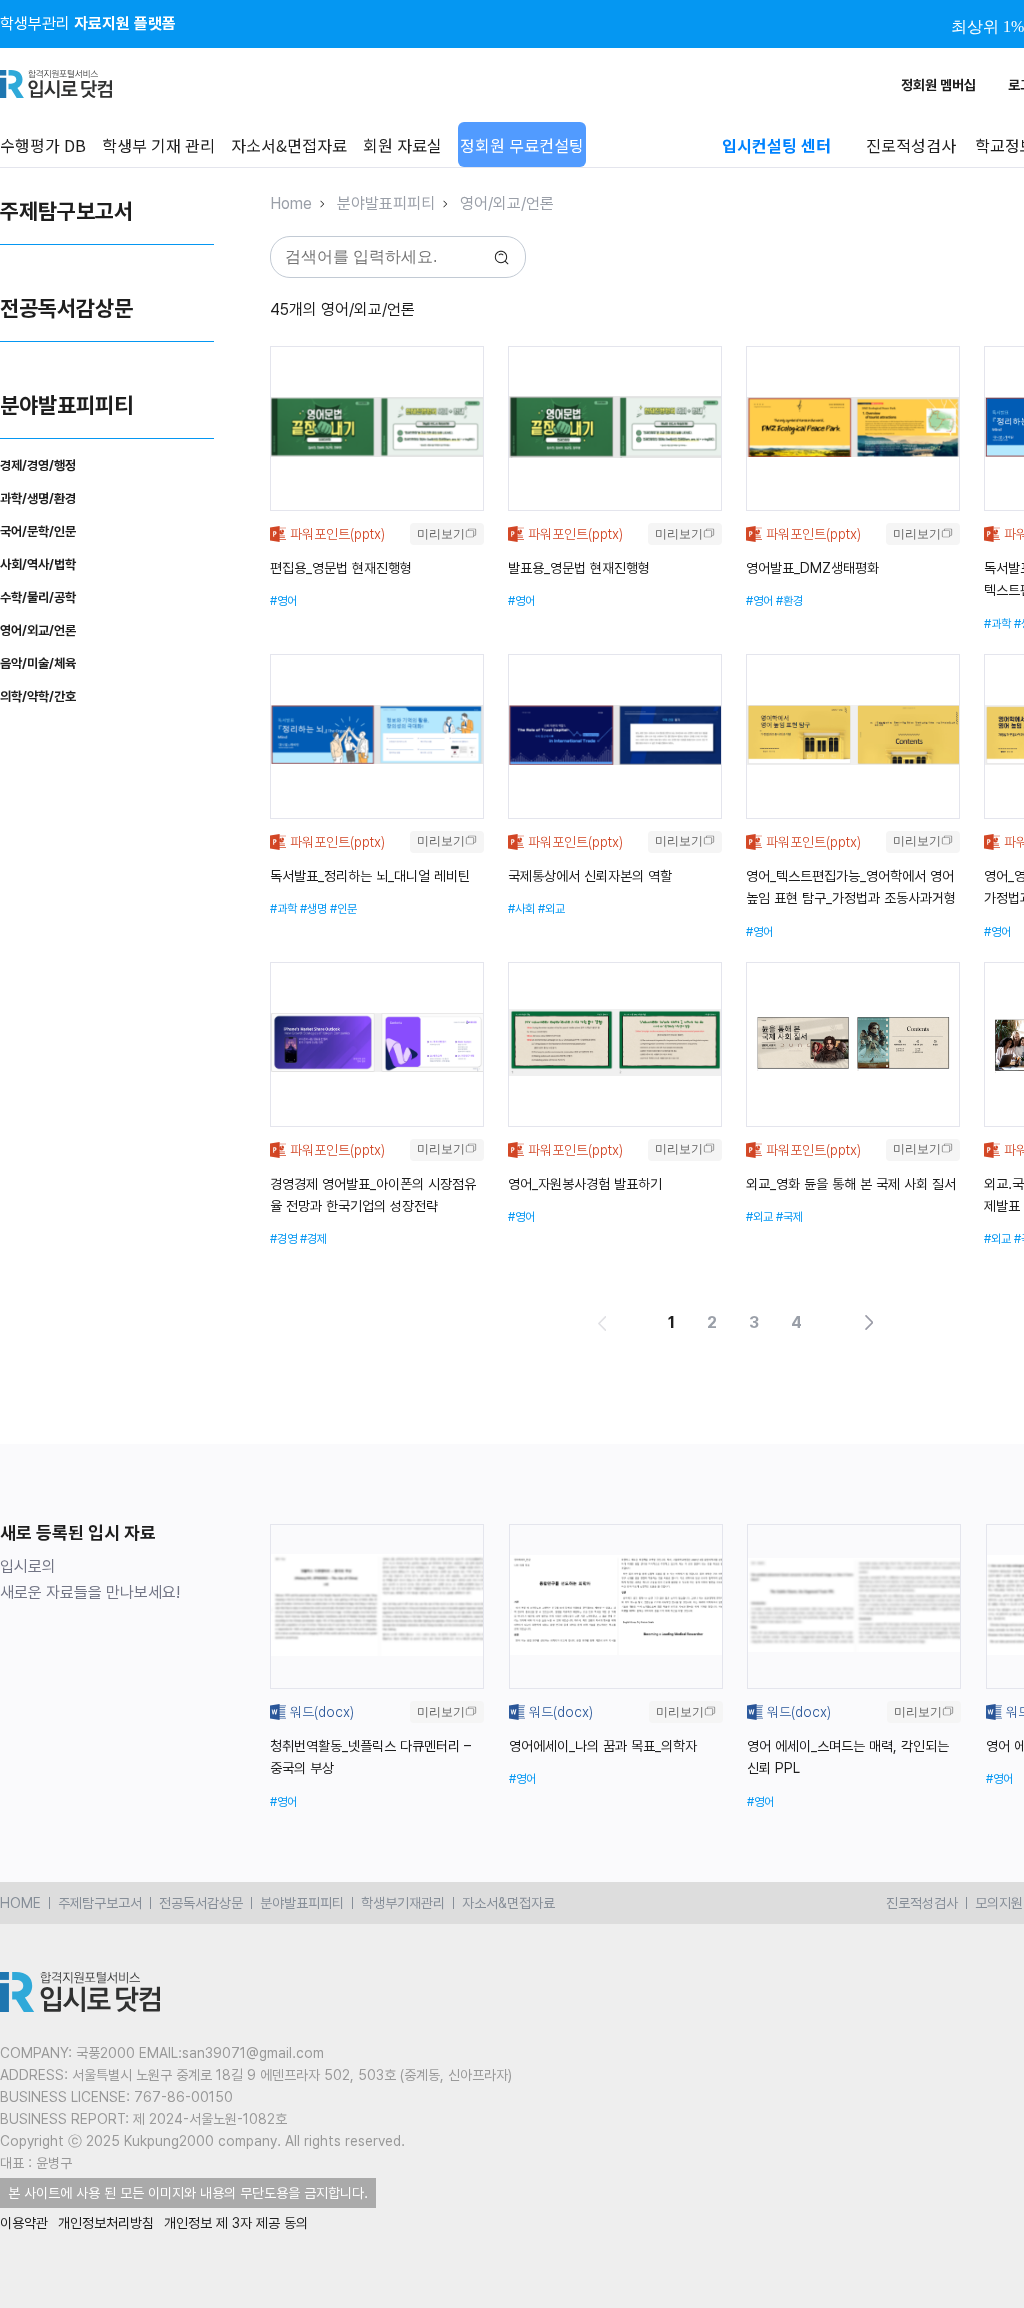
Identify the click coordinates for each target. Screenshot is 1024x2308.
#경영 (283, 1239)
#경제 (313, 1239)
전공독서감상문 (66, 308)
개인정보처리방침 (106, 2223)
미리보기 (441, 534)
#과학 (997, 624)
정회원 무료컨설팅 (522, 145)
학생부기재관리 (403, 1903)
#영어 (283, 601)
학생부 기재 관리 (158, 145)
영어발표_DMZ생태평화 (812, 568)
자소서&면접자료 (289, 145)
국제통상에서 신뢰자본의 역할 (590, 876)
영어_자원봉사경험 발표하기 (585, 1184)
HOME (20, 1903)
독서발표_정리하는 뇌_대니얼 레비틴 (370, 876)
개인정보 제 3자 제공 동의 (236, 2223)
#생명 (313, 909)
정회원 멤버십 (938, 85)
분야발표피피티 (66, 405)
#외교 (551, 909)
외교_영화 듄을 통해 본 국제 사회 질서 (851, 1184)
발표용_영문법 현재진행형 (579, 568)
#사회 (521, 909)
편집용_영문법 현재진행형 (341, 568)
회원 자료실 (402, 145)
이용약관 (24, 2223)
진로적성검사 (922, 1903)
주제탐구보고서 (66, 211)
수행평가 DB (43, 145)
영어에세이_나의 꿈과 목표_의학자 (603, 1746)
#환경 (789, 601)
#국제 (789, 1217)
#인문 (343, 909)
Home (291, 203)
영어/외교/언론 (507, 203)
